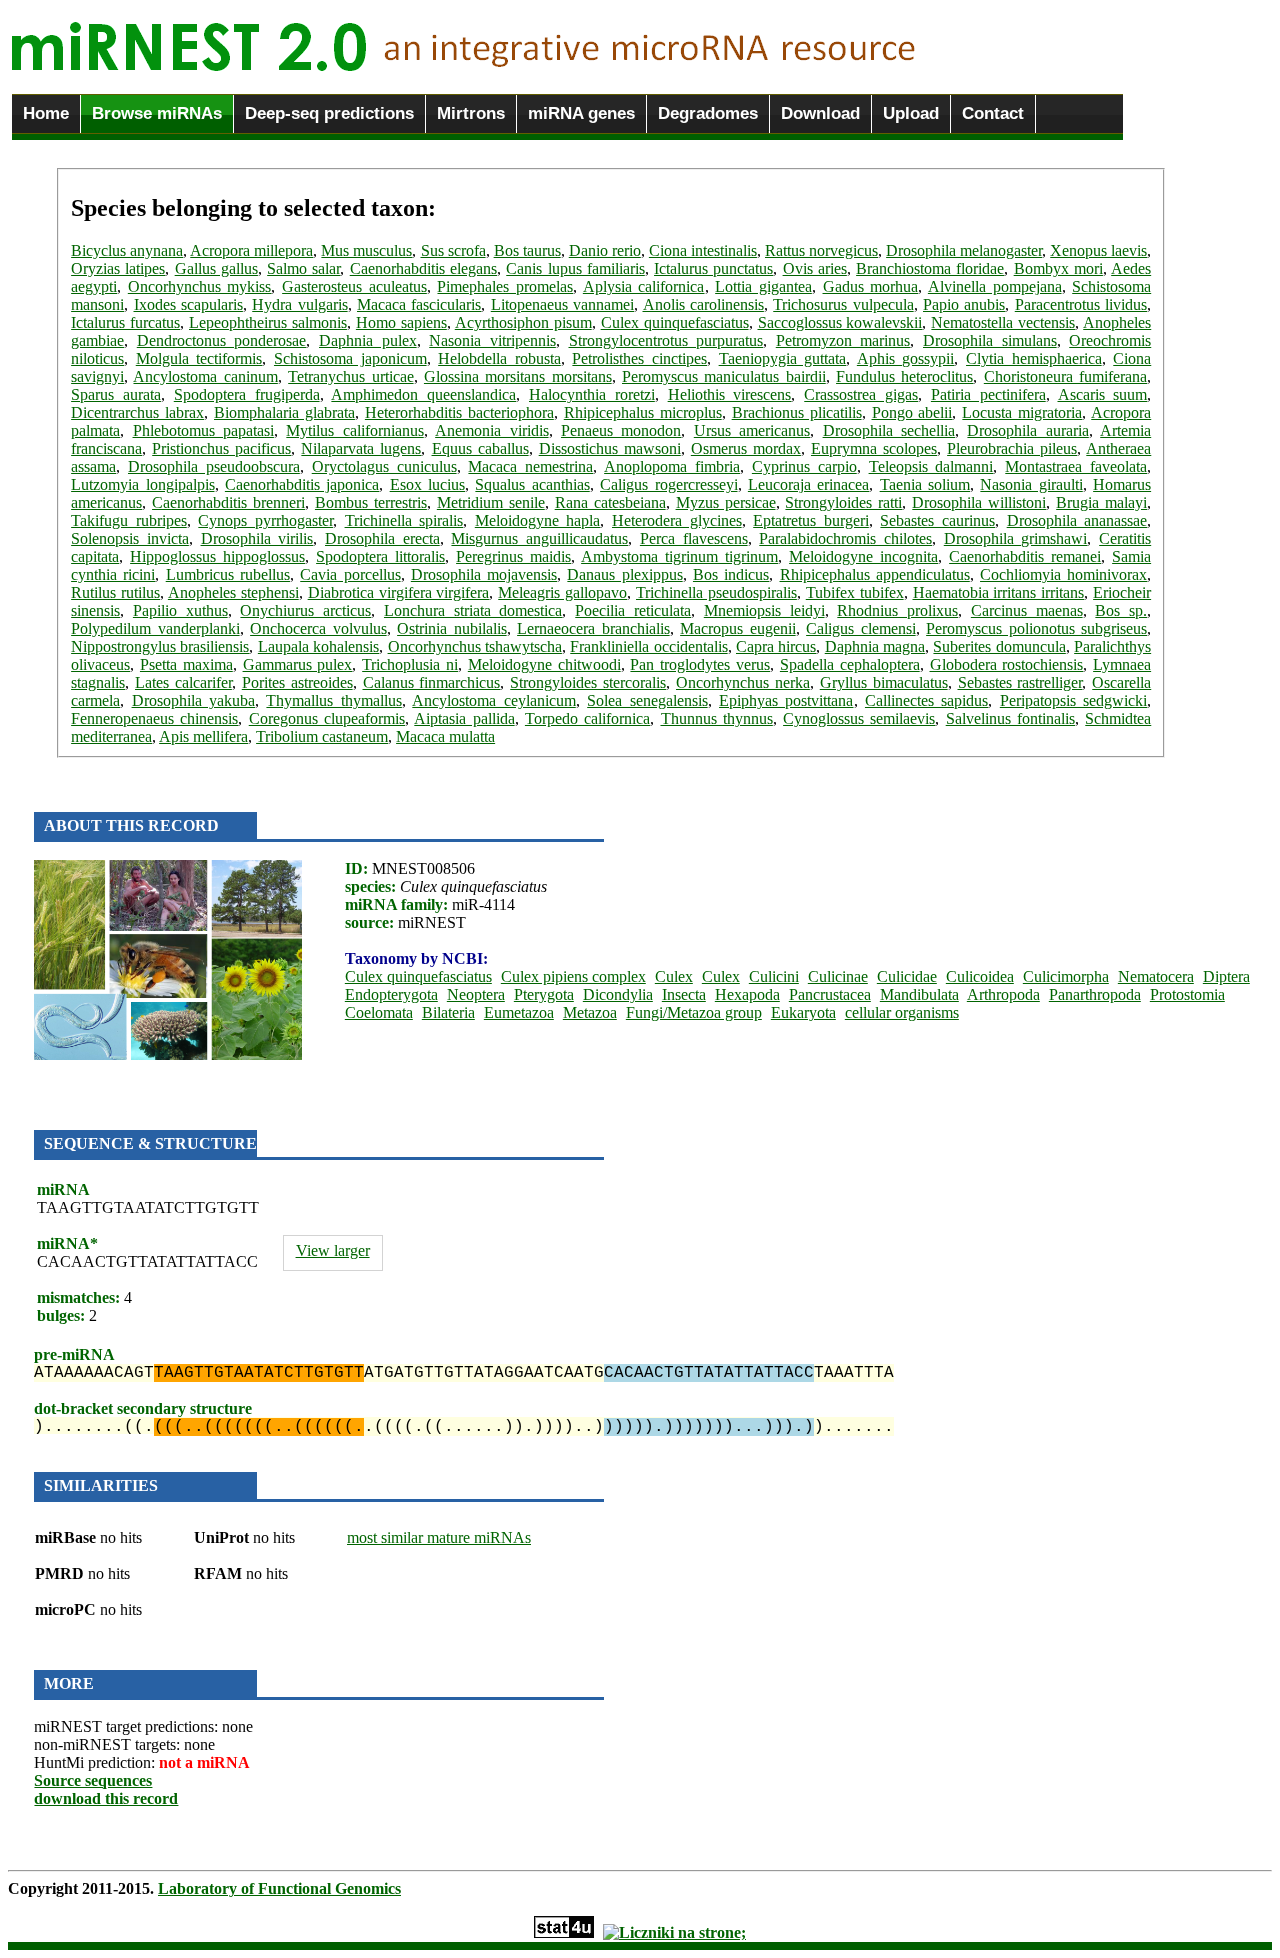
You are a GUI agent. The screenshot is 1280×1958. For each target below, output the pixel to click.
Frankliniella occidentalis (648, 646)
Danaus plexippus (624, 574)
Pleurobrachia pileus (1012, 448)
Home (46, 113)
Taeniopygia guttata (783, 358)
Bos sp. (1121, 610)
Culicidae (907, 976)
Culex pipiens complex (573, 976)
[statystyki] (564, 1932)
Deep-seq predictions (329, 113)
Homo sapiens (401, 322)
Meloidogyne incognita (863, 556)
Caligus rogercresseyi (668, 484)
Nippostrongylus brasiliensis (160, 646)
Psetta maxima (186, 664)
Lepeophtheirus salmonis (268, 322)
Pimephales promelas (505, 286)
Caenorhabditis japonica (302, 484)
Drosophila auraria (1027, 430)
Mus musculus (366, 250)
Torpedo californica (587, 718)
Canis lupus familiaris (575, 268)
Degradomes (708, 113)
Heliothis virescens (730, 394)
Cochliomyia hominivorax (1063, 574)
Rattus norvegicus (821, 250)
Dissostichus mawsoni (610, 448)
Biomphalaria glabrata (284, 412)
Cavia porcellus (350, 574)
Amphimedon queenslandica (423, 394)
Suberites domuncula (999, 646)
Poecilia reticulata (633, 610)
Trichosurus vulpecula (843, 304)
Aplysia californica (644, 286)
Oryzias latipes (118, 268)
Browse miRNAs (157, 113)
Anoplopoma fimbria (672, 466)
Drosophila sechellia (889, 430)
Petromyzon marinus (843, 340)
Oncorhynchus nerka (743, 682)
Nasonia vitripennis (492, 340)
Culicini (774, 976)
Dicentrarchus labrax (137, 412)
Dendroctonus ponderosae (222, 340)
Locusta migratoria (1022, 412)
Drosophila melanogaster (964, 250)
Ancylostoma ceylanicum (493, 700)
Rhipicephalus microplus (643, 412)
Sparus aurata (116, 394)
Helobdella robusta (499, 358)
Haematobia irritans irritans (999, 592)
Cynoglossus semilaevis (859, 718)
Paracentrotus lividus (1081, 304)
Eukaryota (803, 1012)
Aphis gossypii (906, 358)
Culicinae (838, 976)
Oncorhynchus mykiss (200, 286)
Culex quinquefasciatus (675, 322)
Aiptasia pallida (464, 718)
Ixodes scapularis (188, 304)
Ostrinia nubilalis (452, 628)
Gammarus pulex (298, 664)
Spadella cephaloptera (850, 664)
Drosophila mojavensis (484, 574)
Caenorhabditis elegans (423, 268)
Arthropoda (1003, 994)
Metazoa (590, 1012)
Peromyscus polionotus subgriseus (1036, 628)
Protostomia (1187, 994)
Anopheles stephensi (233, 592)
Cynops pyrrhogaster (265, 520)
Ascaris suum (1103, 394)
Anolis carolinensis (703, 304)
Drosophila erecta (382, 538)
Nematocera (1156, 976)
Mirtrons (471, 113)
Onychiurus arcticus (305, 610)
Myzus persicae (726, 502)
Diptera (1226, 976)
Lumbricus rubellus (228, 574)
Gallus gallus (216, 268)
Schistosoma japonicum (350, 358)
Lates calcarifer (183, 682)
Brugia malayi (1101, 502)
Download (820, 113)
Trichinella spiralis (404, 520)
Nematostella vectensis (1003, 322)
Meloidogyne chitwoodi (544, 664)
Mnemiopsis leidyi (764, 610)
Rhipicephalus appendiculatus (875, 574)
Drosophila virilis (257, 538)
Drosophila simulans (990, 340)
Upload (911, 113)
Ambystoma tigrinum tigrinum (679, 556)
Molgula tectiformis (199, 358)
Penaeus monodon (621, 430)
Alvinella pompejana (995, 286)
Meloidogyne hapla (538, 520)
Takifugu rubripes (129, 520)
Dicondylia (618, 994)
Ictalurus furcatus (125, 322)
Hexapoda (747, 994)
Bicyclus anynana (127, 250)
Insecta (684, 994)
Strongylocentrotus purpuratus (666, 340)
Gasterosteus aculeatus (354, 286)
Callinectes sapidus (926, 700)
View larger (333, 1250)
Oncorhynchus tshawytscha (475, 646)
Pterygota (544, 994)
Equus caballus (480, 448)
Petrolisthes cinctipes (639, 358)
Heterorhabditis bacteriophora (459, 412)
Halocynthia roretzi (592, 394)
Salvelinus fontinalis (1010, 718)
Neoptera (476, 994)
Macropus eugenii (738, 628)
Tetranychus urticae (350, 376)
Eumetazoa (519, 1012)
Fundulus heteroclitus (904, 376)
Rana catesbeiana (610, 502)
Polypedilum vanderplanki (155, 628)
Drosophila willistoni (979, 502)
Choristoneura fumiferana (1065, 376)
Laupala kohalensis (318, 646)
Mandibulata (919, 994)
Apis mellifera (203, 736)
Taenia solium (925, 484)
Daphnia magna (875, 646)
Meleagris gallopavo (562, 592)
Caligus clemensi (861, 628)
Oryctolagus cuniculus (384, 466)
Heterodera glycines (677, 520)
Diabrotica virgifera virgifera (399, 592)
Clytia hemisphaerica (1034, 358)
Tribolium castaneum (322, 736)
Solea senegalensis (647, 700)
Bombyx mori (1058, 268)
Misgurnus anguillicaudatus (539, 538)
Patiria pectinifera (988, 394)
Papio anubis (964, 304)
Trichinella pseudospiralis (716, 592)
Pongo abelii (912, 412)
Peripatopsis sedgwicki (1073, 700)
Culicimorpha (1066, 976)
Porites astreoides (297, 682)
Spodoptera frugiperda (247, 394)
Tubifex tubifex (855, 592)
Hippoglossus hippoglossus (217, 556)
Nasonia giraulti (1031, 484)
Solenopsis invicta (130, 538)
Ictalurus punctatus (713, 268)
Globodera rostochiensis (1007, 664)
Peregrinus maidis (513, 556)
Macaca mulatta (445, 736)
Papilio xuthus (180, 610)
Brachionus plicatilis (797, 412)
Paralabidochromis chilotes (845, 538)
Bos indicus (731, 574)
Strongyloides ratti (843, 502)
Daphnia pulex (368, 340)
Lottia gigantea (763, 286)
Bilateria (448, 1012)
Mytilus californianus (354, 430)
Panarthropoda (1095, 994)
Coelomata (379, 1012)
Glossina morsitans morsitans (518, 376)
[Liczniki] (674, 1932)
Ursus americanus (752, 430)
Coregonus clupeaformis (327, 718)
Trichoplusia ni (410, 664)
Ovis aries (815, 268)
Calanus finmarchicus (432, 682)
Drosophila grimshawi (1016, 538)
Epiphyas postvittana (786, 700)
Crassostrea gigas (861, 394)
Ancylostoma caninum (205, 376)
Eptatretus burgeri (811, 520)
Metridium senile (491, 502)
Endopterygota (391, 994)
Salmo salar (303, 268)
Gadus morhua (871, 286)
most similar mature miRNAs (439, 1537)
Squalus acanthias (532, 484)
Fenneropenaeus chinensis (154, 718)
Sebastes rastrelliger (1020, 682)
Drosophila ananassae (1077, 520)
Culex (674, 976)
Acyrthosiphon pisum (523, 322)
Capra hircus (776, 646)
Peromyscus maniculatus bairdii (724, 376)
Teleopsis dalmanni (931, 466)
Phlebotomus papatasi (203, 430)
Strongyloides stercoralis (588, 682)
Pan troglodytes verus (700, 664)
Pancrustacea (830, 994)
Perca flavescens (694, 538)
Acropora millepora (251, 250)
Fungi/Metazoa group (694, 1012)
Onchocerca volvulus (318, 628)
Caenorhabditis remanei (1025, 556)
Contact (993, 113)
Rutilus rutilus (115, 592)
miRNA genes (581, 113)
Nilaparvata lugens (361, 448)
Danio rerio (605, 250)
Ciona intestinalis (703, 250)
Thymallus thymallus (333, 700)
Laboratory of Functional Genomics (279, 1888)
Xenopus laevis (1098, 250)
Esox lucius (427, 484)
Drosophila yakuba (193, 700)
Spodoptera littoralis (380, 556)
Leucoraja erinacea (808, 484)
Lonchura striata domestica (473, 610)
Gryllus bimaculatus (884, 682)
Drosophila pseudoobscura (214, 466)
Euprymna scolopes (874, 448)
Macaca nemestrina (530, 466)
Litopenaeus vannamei (562, 304)
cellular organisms (902, 1012)
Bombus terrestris (371, 502)
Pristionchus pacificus (221, 448)
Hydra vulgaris (299, 304)
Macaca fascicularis (419, 304)
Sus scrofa (453, 250)
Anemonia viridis (491, 430)
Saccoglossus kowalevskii (840, 322)
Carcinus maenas (1027, 610)
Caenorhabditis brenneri (228, 502)
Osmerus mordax (746, 448)
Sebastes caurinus (937, 520)
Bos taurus (527, 250)
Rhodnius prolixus (897, 610)
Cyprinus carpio (804, 466)
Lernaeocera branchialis (593, 628)
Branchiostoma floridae (930, 268)
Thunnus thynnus (717, 718)
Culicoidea (980, 976)
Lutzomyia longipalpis (142, 484)
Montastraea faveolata (1076, 466)
